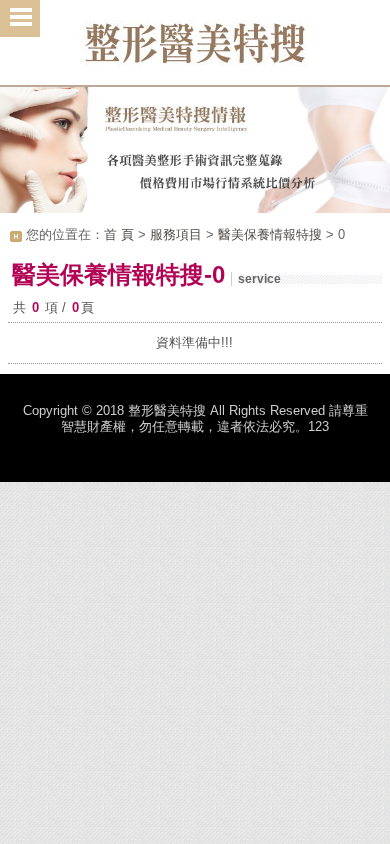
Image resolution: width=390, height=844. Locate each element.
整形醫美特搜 (195, 50)
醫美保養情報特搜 (270, 234)
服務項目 (176, 234)
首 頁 (119, 234)
